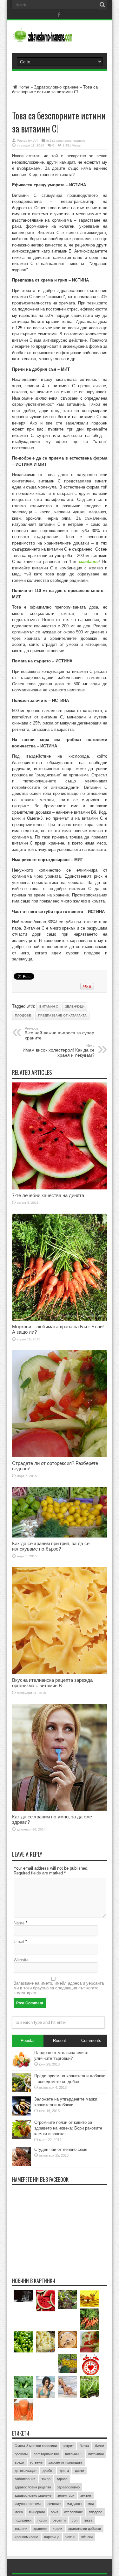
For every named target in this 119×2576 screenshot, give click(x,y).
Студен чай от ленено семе (61, 2149)
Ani (36, 141)
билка (84, 2446)
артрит (68, 2446)
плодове (23, 1015)
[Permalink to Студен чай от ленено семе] (22, 2164)
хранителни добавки (85, 2529)
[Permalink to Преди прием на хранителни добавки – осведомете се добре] (22, 2091)
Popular (28, 2041)
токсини (21, 2529)
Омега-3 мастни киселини (36, 2446)
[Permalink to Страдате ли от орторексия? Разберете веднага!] (60, 1456)
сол (75, 2520)
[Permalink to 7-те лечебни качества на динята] (60, 1188)
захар (46, 2479)
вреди (19, 2462)
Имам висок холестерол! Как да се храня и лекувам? (59, 1051)
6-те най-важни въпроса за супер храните (60, 1033)
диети (79, 2471)
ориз (54, 2512)
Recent (60, 2041)
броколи (21, 2454)
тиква (88, 2520)
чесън (70, 2537)
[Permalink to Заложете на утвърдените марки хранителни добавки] (22, 2114)
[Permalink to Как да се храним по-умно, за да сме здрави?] (60, 1809)
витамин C (74, 2454)
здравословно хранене (33, 2495)
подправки (23, 2520)
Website (21, 1960)
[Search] (102, 5)
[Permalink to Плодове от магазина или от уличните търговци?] (22, 2068)
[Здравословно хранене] (60, 37)
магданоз (74, 2504)
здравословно (68, 2487)
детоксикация (26, 2471)
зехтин (86, 2495)
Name (19, 1923)
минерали (37, 2512)
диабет (48, 2471)
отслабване (73, 2512)
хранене (40, 2529)
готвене (36, 2462)
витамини (96, 2454)
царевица (52, 2537)
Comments (91, 2041)
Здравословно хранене (56, 87)
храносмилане (26, 2537)
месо (19, 2512)
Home (24, 87)
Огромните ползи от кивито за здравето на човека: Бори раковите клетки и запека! (68, 2128)
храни (57, 2529)
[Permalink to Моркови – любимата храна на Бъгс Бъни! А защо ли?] (60, 1319)
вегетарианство (46, 2454)
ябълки (87, 2537)
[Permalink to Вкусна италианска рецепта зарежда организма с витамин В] (60, 1673)
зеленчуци (75, 1006)
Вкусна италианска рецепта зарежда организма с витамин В (52, 1683)
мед (91, 2504)
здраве (62, 2479)
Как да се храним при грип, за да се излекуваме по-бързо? (51, 1546)
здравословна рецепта (33, 2487)
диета (64, 2471)
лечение (54, 2504)
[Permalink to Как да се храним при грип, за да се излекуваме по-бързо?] (60, 1536)
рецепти (59, 2520)
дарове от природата (65, 2462)
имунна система (28, 2504)
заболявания (25, 2479)
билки (99, 2446)
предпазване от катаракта (62, 1015)
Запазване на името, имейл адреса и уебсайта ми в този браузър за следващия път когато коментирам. (59, 1988)
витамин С (49, 1006)
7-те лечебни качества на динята (48, 1195)
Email (19, 1941)
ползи (42, 2520)
